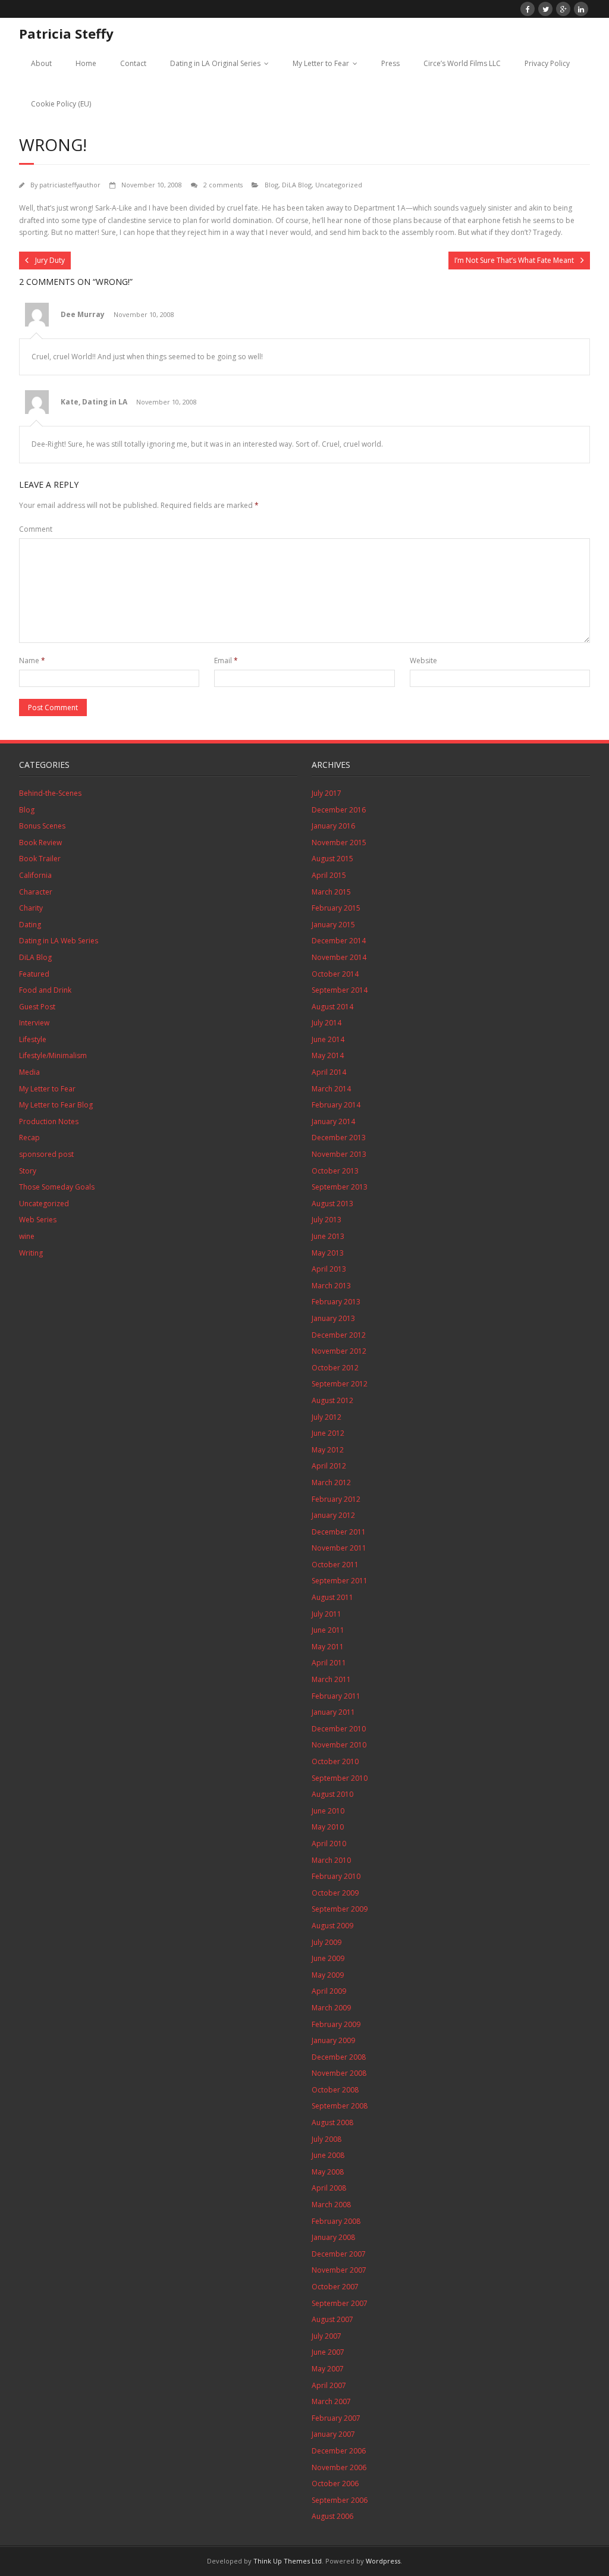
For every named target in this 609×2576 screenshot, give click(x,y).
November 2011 (339, 1548)
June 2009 (328, 1958)
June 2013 (328, 1236)
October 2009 (335, 1893)
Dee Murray (83, 314)
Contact (133, 63)
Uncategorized (339, 185)
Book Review (40, 843)
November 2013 (339, 1154)
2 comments (223, 185)
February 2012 (336, 1499)
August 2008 (332, 2122)
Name (32, 661)
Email (226, 661)
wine (27, 1236)
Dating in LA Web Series (59, 941)
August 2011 (332, 1597)
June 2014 (328, 1039)
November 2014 (339, 957)
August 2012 (332, 1400)
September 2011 (340, 1581)
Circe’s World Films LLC (462, 63)
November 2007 (339, 2270)
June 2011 (328, 1630)
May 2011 (328, 1647)
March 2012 (331, 1482)
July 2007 (327, 2336)
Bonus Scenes (42, 826)
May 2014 (328, 1055)
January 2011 (333, 1712)
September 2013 (340, 1187)
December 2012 (339, 1335)
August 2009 (332, 1926)
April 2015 (329, 875)
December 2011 (339, 1532)
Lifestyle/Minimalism (53, 1055)
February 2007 (336, 2418)
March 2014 (331, 1089)
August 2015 (332, 859)
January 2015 (333, 925)
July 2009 (327, 1942)
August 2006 (332, 2516)
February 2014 (336, 1105)
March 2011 (331, 1679)
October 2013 (335, 1171)
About (41, 63)
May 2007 (328, 2369)
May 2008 (328, 2172)
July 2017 (327, 793)
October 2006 (335, 2484)
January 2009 (333, 2040)
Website (423, 661)
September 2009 (340, 1909)
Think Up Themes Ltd (288, 2561)
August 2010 (332, 1794)
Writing (31, 1253)
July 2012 (327, 1417)
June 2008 (328, 2155)
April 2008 (329, 2188)
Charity (31, 908)
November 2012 (339, 1351)
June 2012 (328, 1433)
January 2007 (333, 2434)
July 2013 (327, 1220)
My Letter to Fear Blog (56, 1105)
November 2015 (339, 843)
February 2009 (336, 2024)
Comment (36, 529)
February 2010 (336, 1876)
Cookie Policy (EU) (61, 104)
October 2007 (335, 2287)
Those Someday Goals (57, 1187)
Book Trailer (40, 859)
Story (28, 1171)
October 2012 (335, 1368)
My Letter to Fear (321, 63)
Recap (29, 1138)
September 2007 (340, 2303)
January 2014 (333, 1121)
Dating (30, 925)
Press (390, 63)
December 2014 (339, 941)
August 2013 (332, 1204)
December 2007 (339, 2254)
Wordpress (383, 2561)
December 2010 (339, 1729)
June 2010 (328, 1811)
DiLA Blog (297, 185)
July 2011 (327, 1614)
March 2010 (331, 1860)
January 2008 (333, 2237)
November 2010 (339, 1745)
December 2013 (339, 1138)
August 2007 (332, 2319)
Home (86, 63)
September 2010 (340, 1778)
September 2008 (340, 2106)
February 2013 (336, 1302)
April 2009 (329, 1991)
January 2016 (333, 826)
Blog (271, 185)
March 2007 (331, 2401)
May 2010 (328, 1827)
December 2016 (339, 810)
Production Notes (49, 1121)
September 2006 (340, 2500)
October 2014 (335, 974)
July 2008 (327, 2139)
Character (36, 892)
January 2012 (333, 1515)
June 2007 (328, 2352)
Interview (34, 1023)
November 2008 (339, 2073)
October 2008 (335, 2090)
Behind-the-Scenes (50, 793)
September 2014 (340, 990)
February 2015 (336, 908)
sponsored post (46, 1154)
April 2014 (329, 1072)
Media (29, 1072)
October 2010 (335, 1761)
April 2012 (329, 1466)
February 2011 (336, 1696)
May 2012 (328, 1450)
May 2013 (328, 1253)
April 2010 (329, 1844)
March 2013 (331, 1286)
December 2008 (339, 2057)
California (35, 875)
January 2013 (333, 1318)
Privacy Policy (547, 63)
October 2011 (335, 1565)
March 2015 (331, 892)
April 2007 (329, 2385)
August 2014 (332, 1007)
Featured (34, 974)
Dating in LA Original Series (215, 63)
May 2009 (328, 1975)
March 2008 (331, 2205)
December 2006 (339, 2451)
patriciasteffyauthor (70, 185)
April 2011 (329, 1663)
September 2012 (340, 1384)
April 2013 (329, 1269)
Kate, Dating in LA (94, 402)
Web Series (38, 1220)
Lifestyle (33, 1039)
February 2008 (336, 2221)
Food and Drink (45, 990)
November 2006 (339, 2467)
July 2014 (327, 1023)
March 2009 (331, 2008)
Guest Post (37, 1007)
